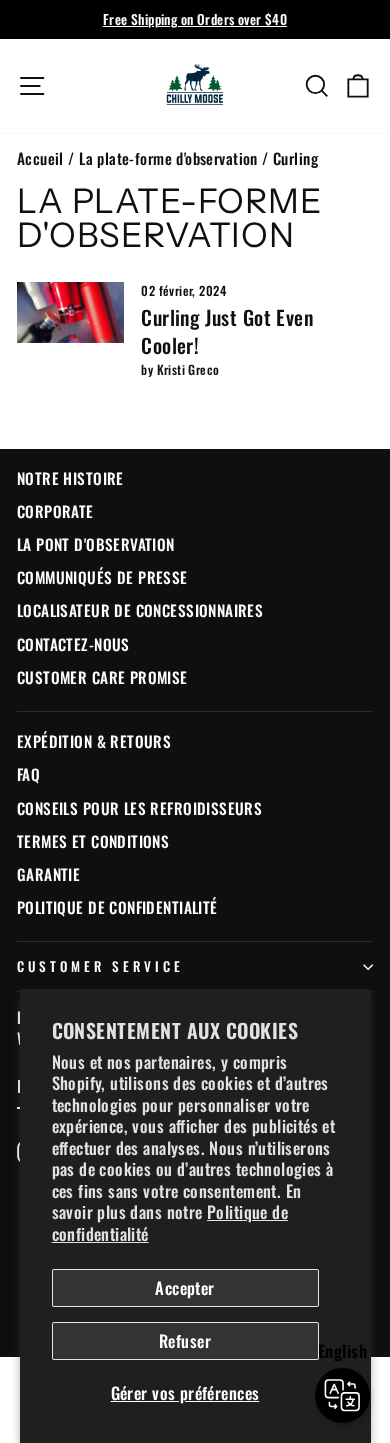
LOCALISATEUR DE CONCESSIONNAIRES (140, 610)
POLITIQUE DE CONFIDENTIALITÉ (117, 907)
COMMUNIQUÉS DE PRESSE (102, 577)
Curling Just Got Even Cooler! (227, 331)
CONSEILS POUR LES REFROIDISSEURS (139, 808)
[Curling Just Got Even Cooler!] (70, 312)
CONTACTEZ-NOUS (73, 644)
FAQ (28, 774)
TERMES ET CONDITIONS (93, 841)
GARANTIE (48, 874)
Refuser (185, 1340)
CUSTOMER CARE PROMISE (102, 677)
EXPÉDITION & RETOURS (94, 741)
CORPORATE (55, 511)
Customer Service (100, 966)
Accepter (184, 1287)
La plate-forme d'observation (168, 158)
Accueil (40, 158)
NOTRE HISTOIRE (70, 478)
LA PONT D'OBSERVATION (96, 544)
